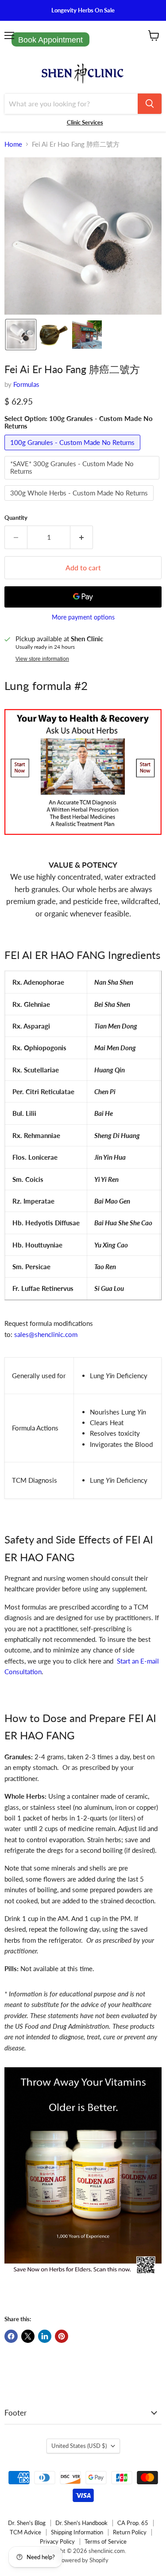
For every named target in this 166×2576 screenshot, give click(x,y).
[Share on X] (28, 2336)
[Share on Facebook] (11, 2336)
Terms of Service (106, 2541)
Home (13, 144)
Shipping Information (77, 2532)
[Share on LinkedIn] (45, 2336)
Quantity (16, 518)
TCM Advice (25, 2532)
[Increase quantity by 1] (82, 537)
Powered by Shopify (83, 2560)
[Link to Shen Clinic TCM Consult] (83, 839)
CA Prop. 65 (133, 2523)
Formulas (26, 384)
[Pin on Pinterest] (62, 2336)
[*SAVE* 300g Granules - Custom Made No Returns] (83, 481)
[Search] (150, 104)
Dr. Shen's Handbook (81, 2523)
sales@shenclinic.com (46, 1334)
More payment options (83, 617)
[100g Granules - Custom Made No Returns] (73, 452)
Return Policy (130, 2532)
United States (79, 2446)
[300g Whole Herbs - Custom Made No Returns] (80, 503)
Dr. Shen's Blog (27, 2523)
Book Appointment (50, 40)
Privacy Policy (57, 2541)
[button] (21, 335)
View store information (42, 659)
